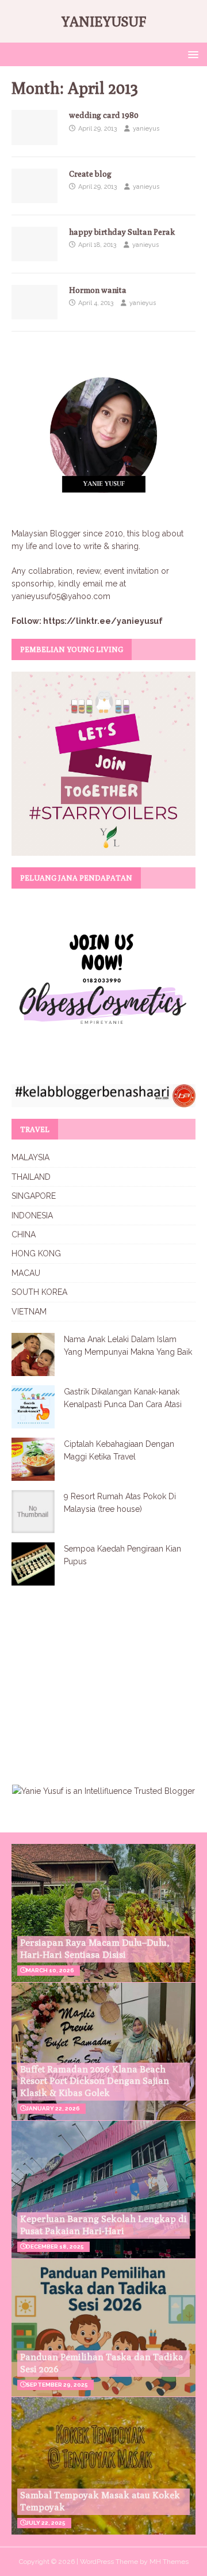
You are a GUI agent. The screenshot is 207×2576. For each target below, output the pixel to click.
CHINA (24, 1234)
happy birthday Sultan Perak (122, 232)
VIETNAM (29, 1312)
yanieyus (146, 129)
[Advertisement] (108, 1678)
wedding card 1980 (104, 115)
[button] (191, 54)
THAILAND (31, 1177)
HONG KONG (36, 1253)
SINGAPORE (34, 1196)
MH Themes (169, 2562)
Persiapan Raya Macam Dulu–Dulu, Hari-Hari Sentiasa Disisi (95, 1949)
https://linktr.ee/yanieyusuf (103, 621)
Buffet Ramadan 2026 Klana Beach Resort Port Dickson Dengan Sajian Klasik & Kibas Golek (95, 2081)
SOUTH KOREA (39, 1292)
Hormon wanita (98, 290)
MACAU (26, 1273)
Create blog (90, 174)
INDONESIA (32, 1215)
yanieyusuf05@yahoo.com (61, 596)
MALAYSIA (30, 1157)
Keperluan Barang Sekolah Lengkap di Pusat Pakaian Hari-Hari (103, 2225)
